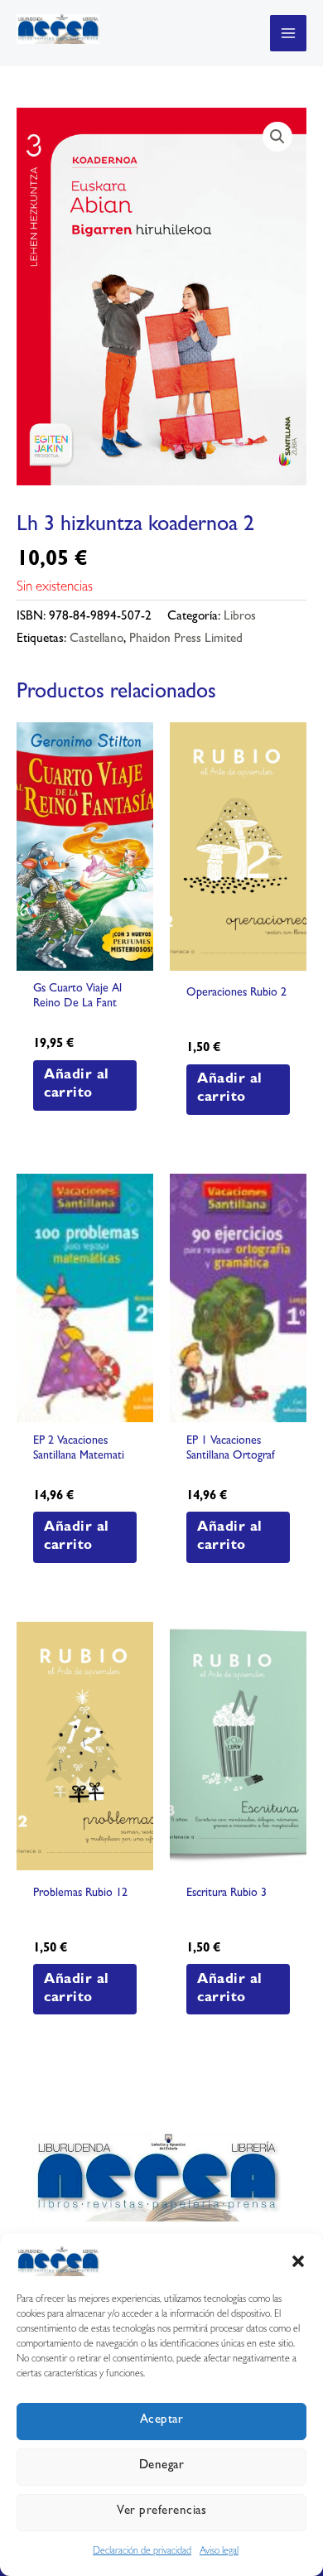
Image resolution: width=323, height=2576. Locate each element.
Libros (240, 617)
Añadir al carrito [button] (77, 1085)
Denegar (162, 2466)
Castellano (96, 640)
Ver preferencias (161, 2512)
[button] (298, 2261)
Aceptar (162, 2421)
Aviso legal (219, 2552)
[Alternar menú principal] (288, 33)
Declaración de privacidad (142, 2552)
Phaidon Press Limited (186, 640)
